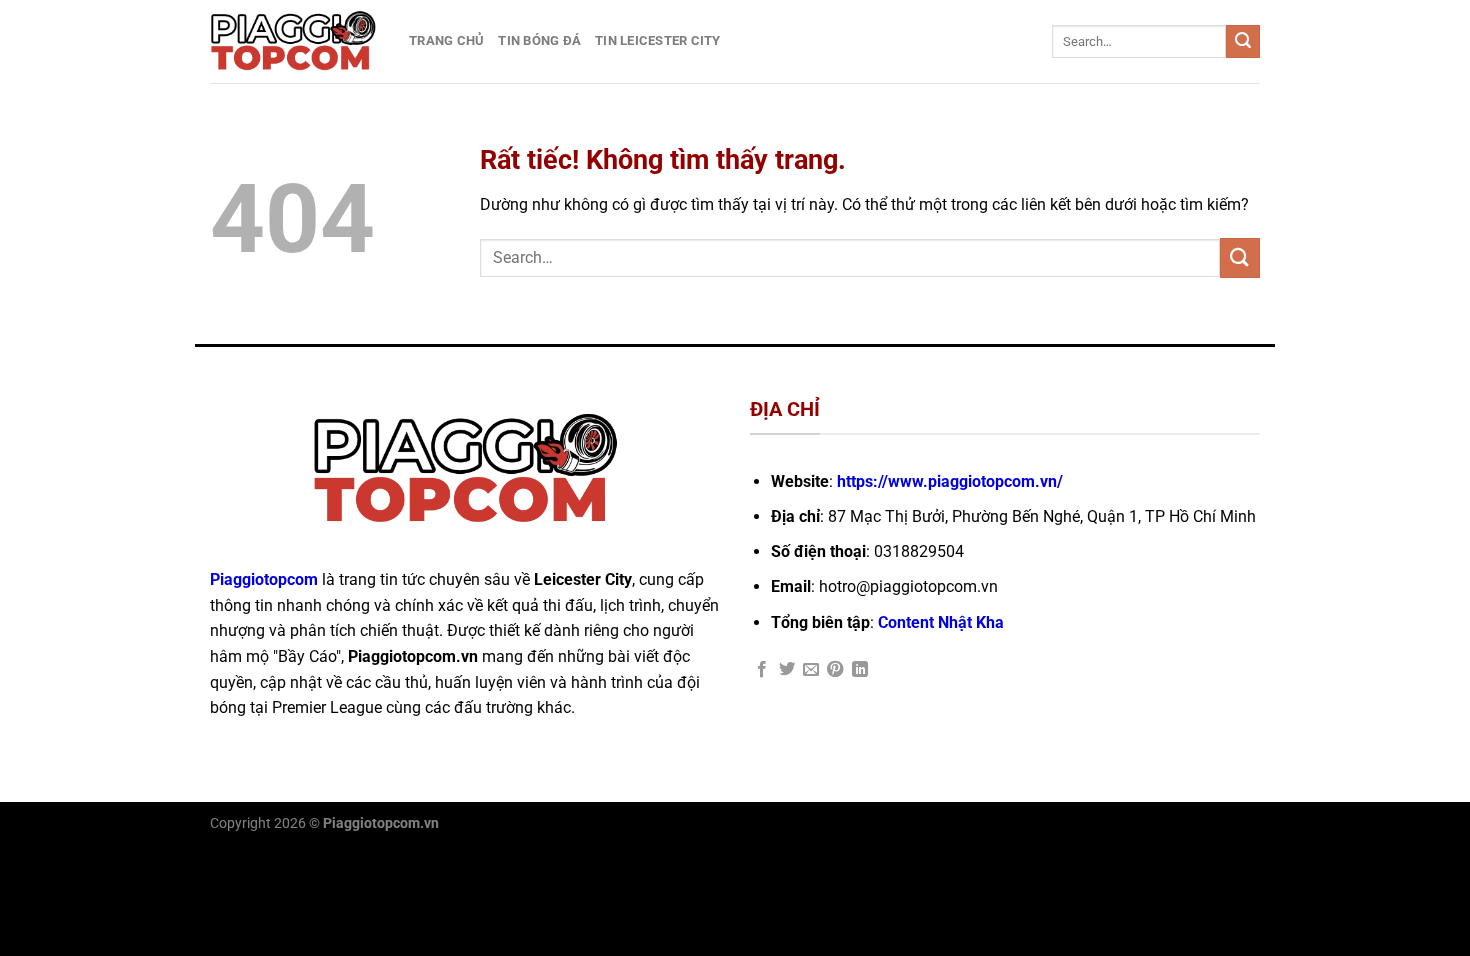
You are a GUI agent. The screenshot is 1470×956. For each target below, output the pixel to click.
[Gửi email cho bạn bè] (811, 670)
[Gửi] (1243, 42)
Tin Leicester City (658, 40)
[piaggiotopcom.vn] (294, 41)
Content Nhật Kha (941, 622)
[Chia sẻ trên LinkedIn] (860, 670)
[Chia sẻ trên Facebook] (762, 670)
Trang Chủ (446, 40)
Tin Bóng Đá (539, 40)
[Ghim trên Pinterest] (835, 670)
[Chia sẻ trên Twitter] (787, 670)
